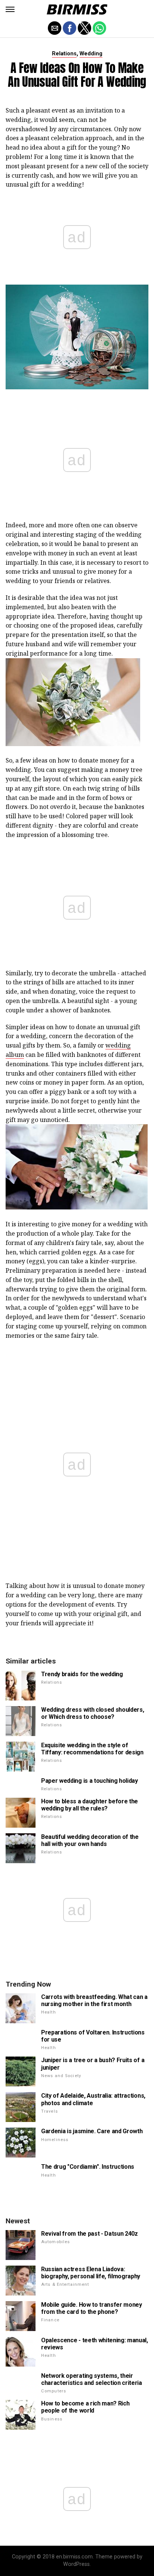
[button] (10, 9)
